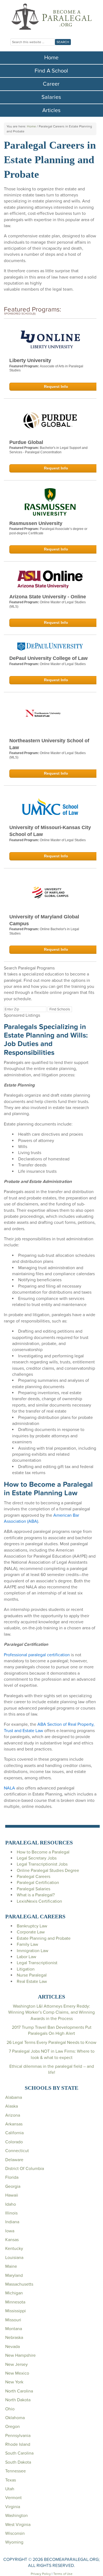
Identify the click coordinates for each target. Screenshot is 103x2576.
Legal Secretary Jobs (37, 1858)
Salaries (51, 97)
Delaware (14, 2160)
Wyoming (14, 2542)
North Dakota (18, 2400)
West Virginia (18, 2525)
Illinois (11, 2213)
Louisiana (14, 2258)
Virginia (13, 2507)
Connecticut (17, 2151)
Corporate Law (31, 1932)
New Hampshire (20, 2355)
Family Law (27, 1944)
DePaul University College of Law (48, 658)
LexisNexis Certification (39, 1901)
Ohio (10, 2409)
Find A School (51, 71)
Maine (11, 2266)
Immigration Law (33, 1951)
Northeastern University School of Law (49, 744)
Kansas (12, 2240)
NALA (9, 1788)
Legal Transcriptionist (37, 1963)
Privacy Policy (41, 2574)
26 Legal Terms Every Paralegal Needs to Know (51, 2043)
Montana (14, 2329)
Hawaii (12, 2195)
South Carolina (19, 2453)
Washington (16, 2516)
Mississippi (16, 2311)
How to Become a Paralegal (43, 1852)
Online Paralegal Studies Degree (48, 1871)
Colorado (14, 2142)
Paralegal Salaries (34, 1889)
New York (14, 2382)
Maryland (14, 2275)
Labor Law (27, 1957)
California (14, 2133)
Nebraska (14, 2338)
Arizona (13, 2115)
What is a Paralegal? (36, 1895)
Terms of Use (63, 2574)
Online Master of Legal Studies (63, 664)
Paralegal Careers (34, 1877)
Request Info (56, 387)
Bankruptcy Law (32, 1926)
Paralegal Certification (38, 1883)
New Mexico (17, 2373)
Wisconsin (15, 2533)
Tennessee (16, 2471)
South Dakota (18, 2462)
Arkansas (14, 2124)
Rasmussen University (36, 523)
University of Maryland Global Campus (44, 920)
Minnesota (15, 2302)
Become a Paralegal (52, 16)
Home (51, 58)
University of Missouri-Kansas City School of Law (50, 831)
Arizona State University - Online (48, 597)
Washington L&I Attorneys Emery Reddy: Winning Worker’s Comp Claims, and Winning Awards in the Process (51, 2012)
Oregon (12, 2427)
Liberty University (30, 360)
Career (51, 84)
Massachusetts (19, 2284)
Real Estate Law (32, 1982)
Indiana (12, 2222)
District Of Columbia (25, 2169)
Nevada (12, 2347)
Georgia (13, 2186)
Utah (10, 2489)
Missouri (13, 2320)
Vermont (13, 2498)
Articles (51, 110)
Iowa (10, 2231)
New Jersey (16, 2364)
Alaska (12, 2106)
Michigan (14, 2293)
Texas (11, 2480)
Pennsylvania (18, 2436)
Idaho (11, 2204)
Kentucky (14, 2249)
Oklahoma (15, 2418)
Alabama (14, 2097)
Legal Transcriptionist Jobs (42, 1864)
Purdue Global (26, 442)
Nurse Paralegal (32, 1975)
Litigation (26, 1969)
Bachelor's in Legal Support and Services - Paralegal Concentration (48, 450)
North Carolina (19, 2391)
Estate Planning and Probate (44, 1938)
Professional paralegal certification (37, 1655)
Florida (12, 2177)
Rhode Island (18, 2444)
